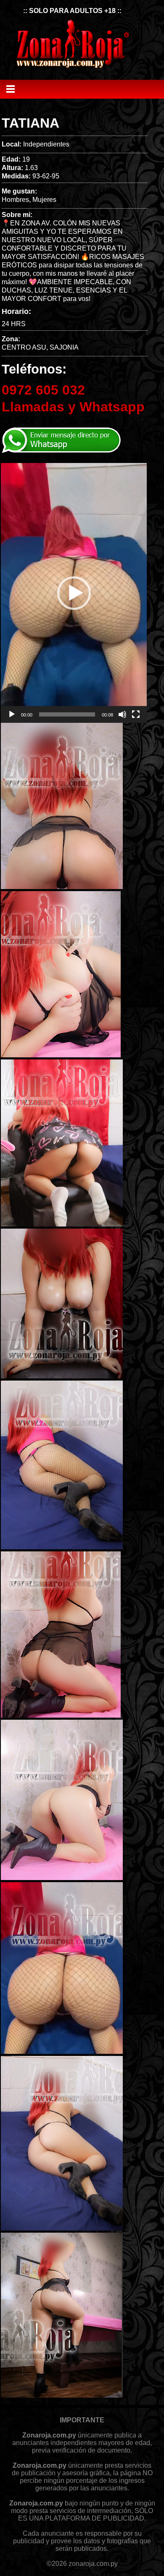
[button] (74, 593)
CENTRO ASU (24, 347)
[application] (74, 593)
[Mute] (122, 714)
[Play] (12, 714)
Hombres (15, 200)
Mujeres (44, 200)
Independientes (46, 144)
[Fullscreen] (136, 714)
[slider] (67, 714)
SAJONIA (64, 347)
